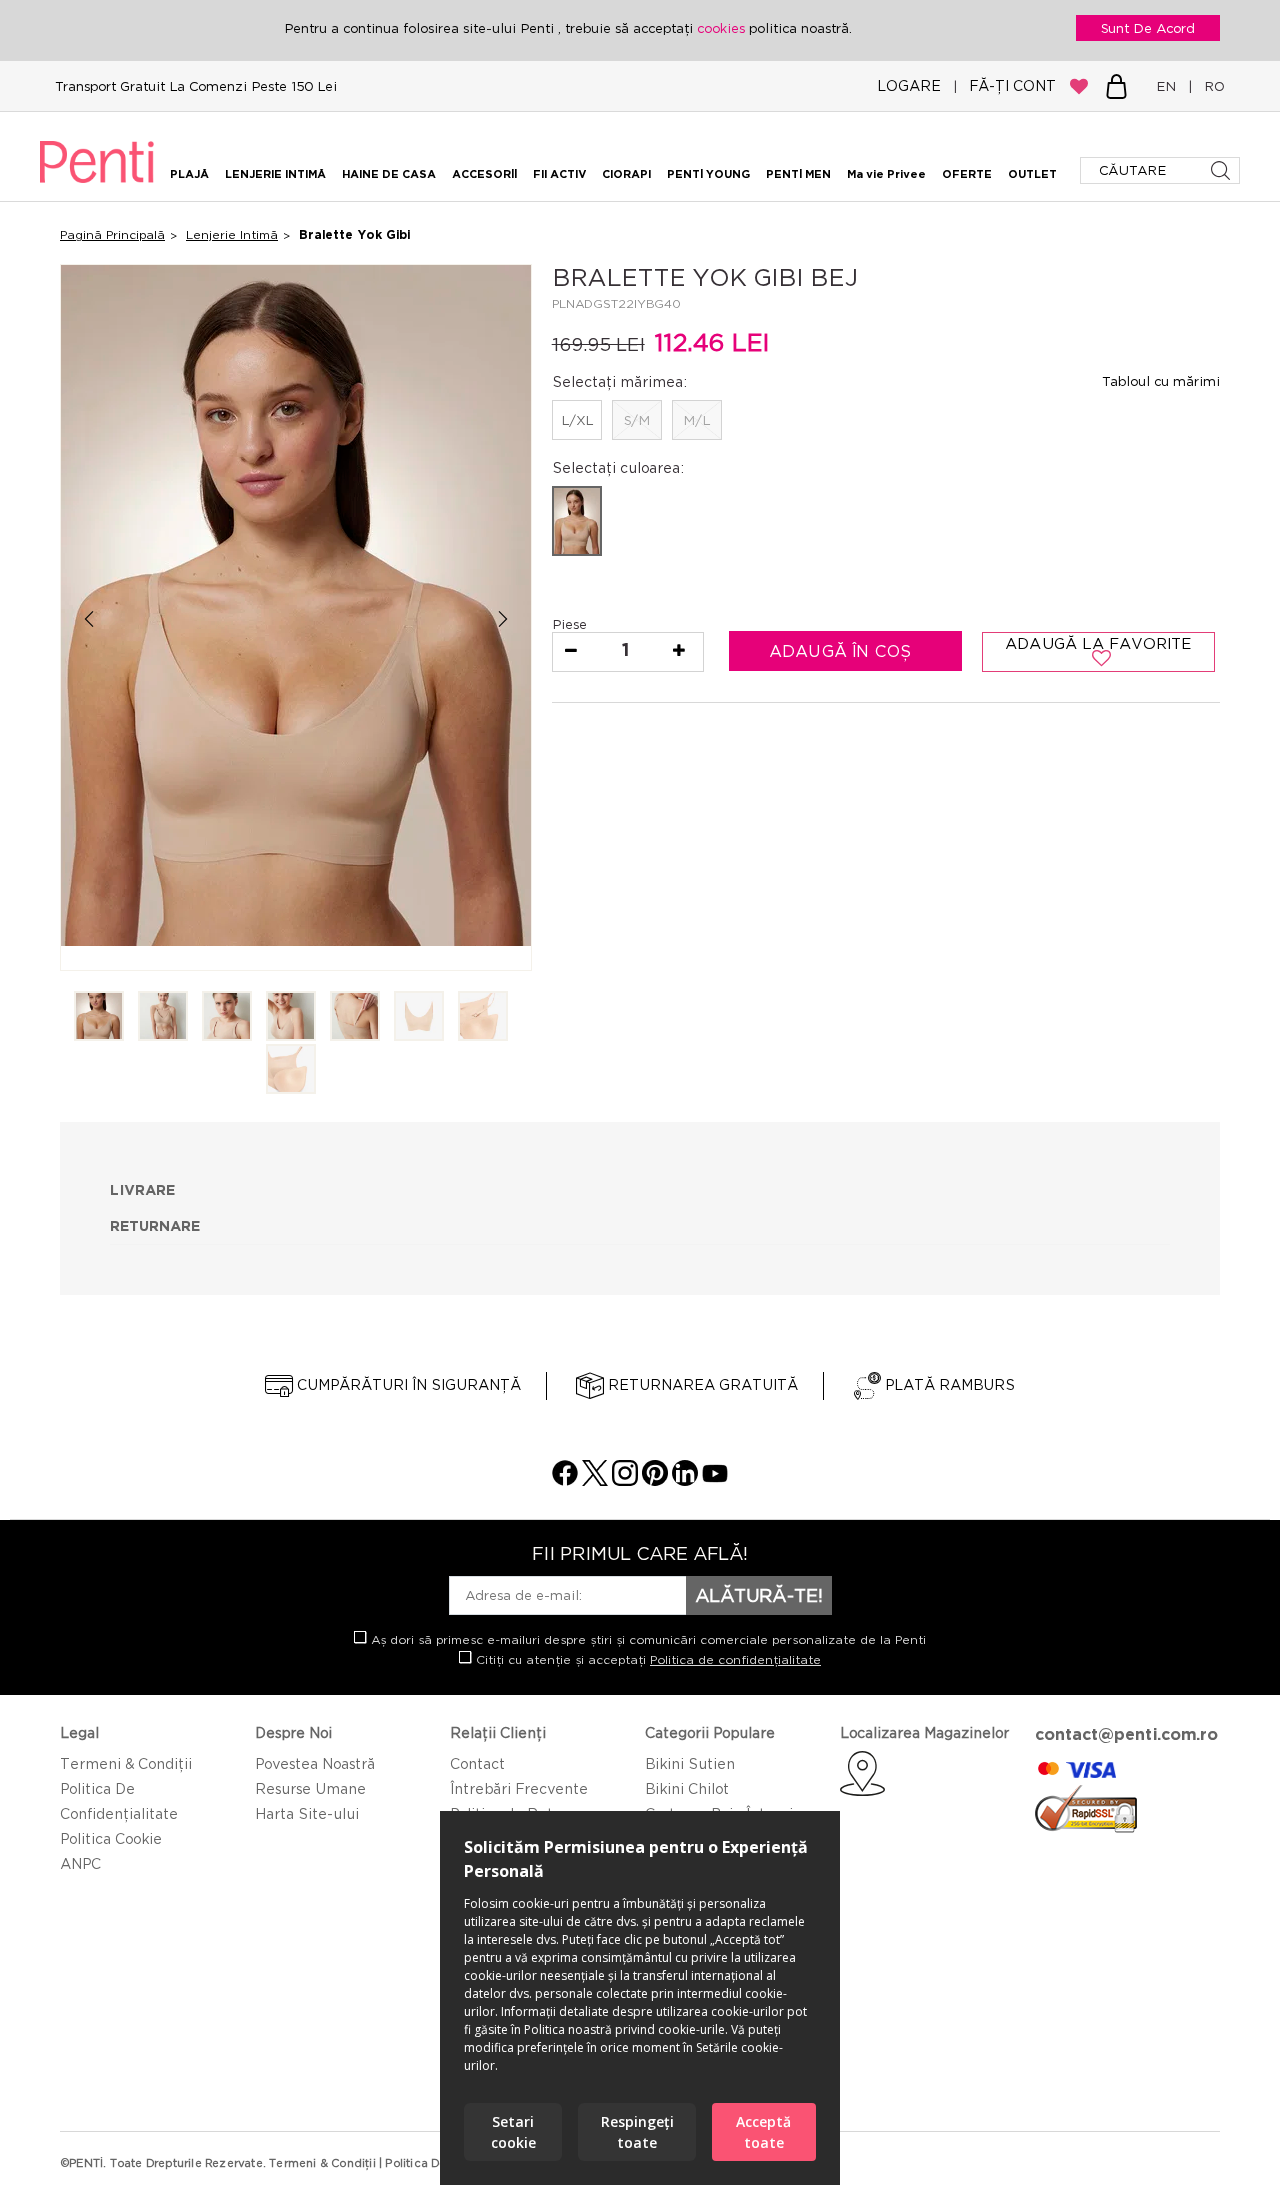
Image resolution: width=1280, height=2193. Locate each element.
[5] (355, 1017)
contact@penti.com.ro (1126, 1734)
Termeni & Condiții (126, 1763)
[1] (99, 1017)
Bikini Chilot (687, 1788)
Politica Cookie (111, 1838)
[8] (291, 1070)
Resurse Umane (310, 1788)
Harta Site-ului (307, 1813)
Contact (477, 1763)
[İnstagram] (625, 1480)
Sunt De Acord (1148, 28)
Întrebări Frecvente (519, 1788)
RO (1210, 86)
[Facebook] (565, 1480)
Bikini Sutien (690, 1763)
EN (1170, 86)
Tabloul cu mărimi (1161, 381)
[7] (483, 1017)
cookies (723, 28)
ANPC (80, 1863)
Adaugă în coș (843, 651)
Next (503, 618)
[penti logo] (97, 186)
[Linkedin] (685, 1480)
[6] (419, 1017)
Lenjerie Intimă (232, 234)
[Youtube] (715, 1480)
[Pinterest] (655, 1480)
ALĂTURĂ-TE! (759, 1595)
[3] (227, 1017)
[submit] (1222, 170)
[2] (163, 1017)
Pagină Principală (112, 234)
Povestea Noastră (315, 1763)
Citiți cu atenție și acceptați (646, 1659)
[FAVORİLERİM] (1079, 86)
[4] (291, 1017)
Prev (88, 618)
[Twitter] (595, 1480)
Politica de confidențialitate (735, 1659)
